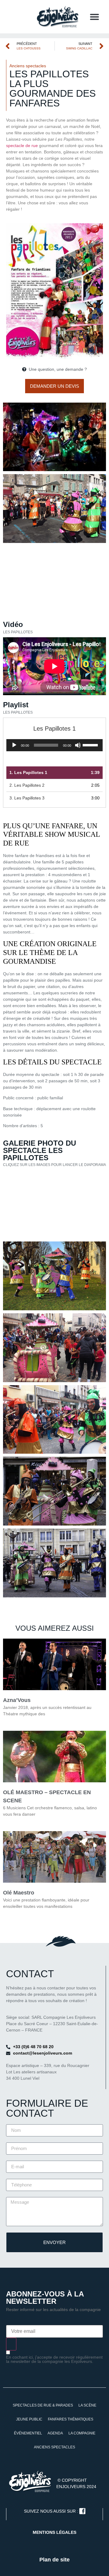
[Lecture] (14, 745)
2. (27, 785)
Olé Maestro (19, 1893)
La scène (87, 2405)
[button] (94, 17)
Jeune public (29, 2419)
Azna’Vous (17, 1700)
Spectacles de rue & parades (43, 2405)
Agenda (55, 2433)
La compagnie (82, 2433)
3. (27, 798)
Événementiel (28, 2433)
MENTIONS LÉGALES (54, 2532)
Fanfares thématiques (71, 2419)
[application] (54, 745)
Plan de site (54, 2560)
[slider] (91, 745)
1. (28, 772)
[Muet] (78, 745)
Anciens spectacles (28, 66)
